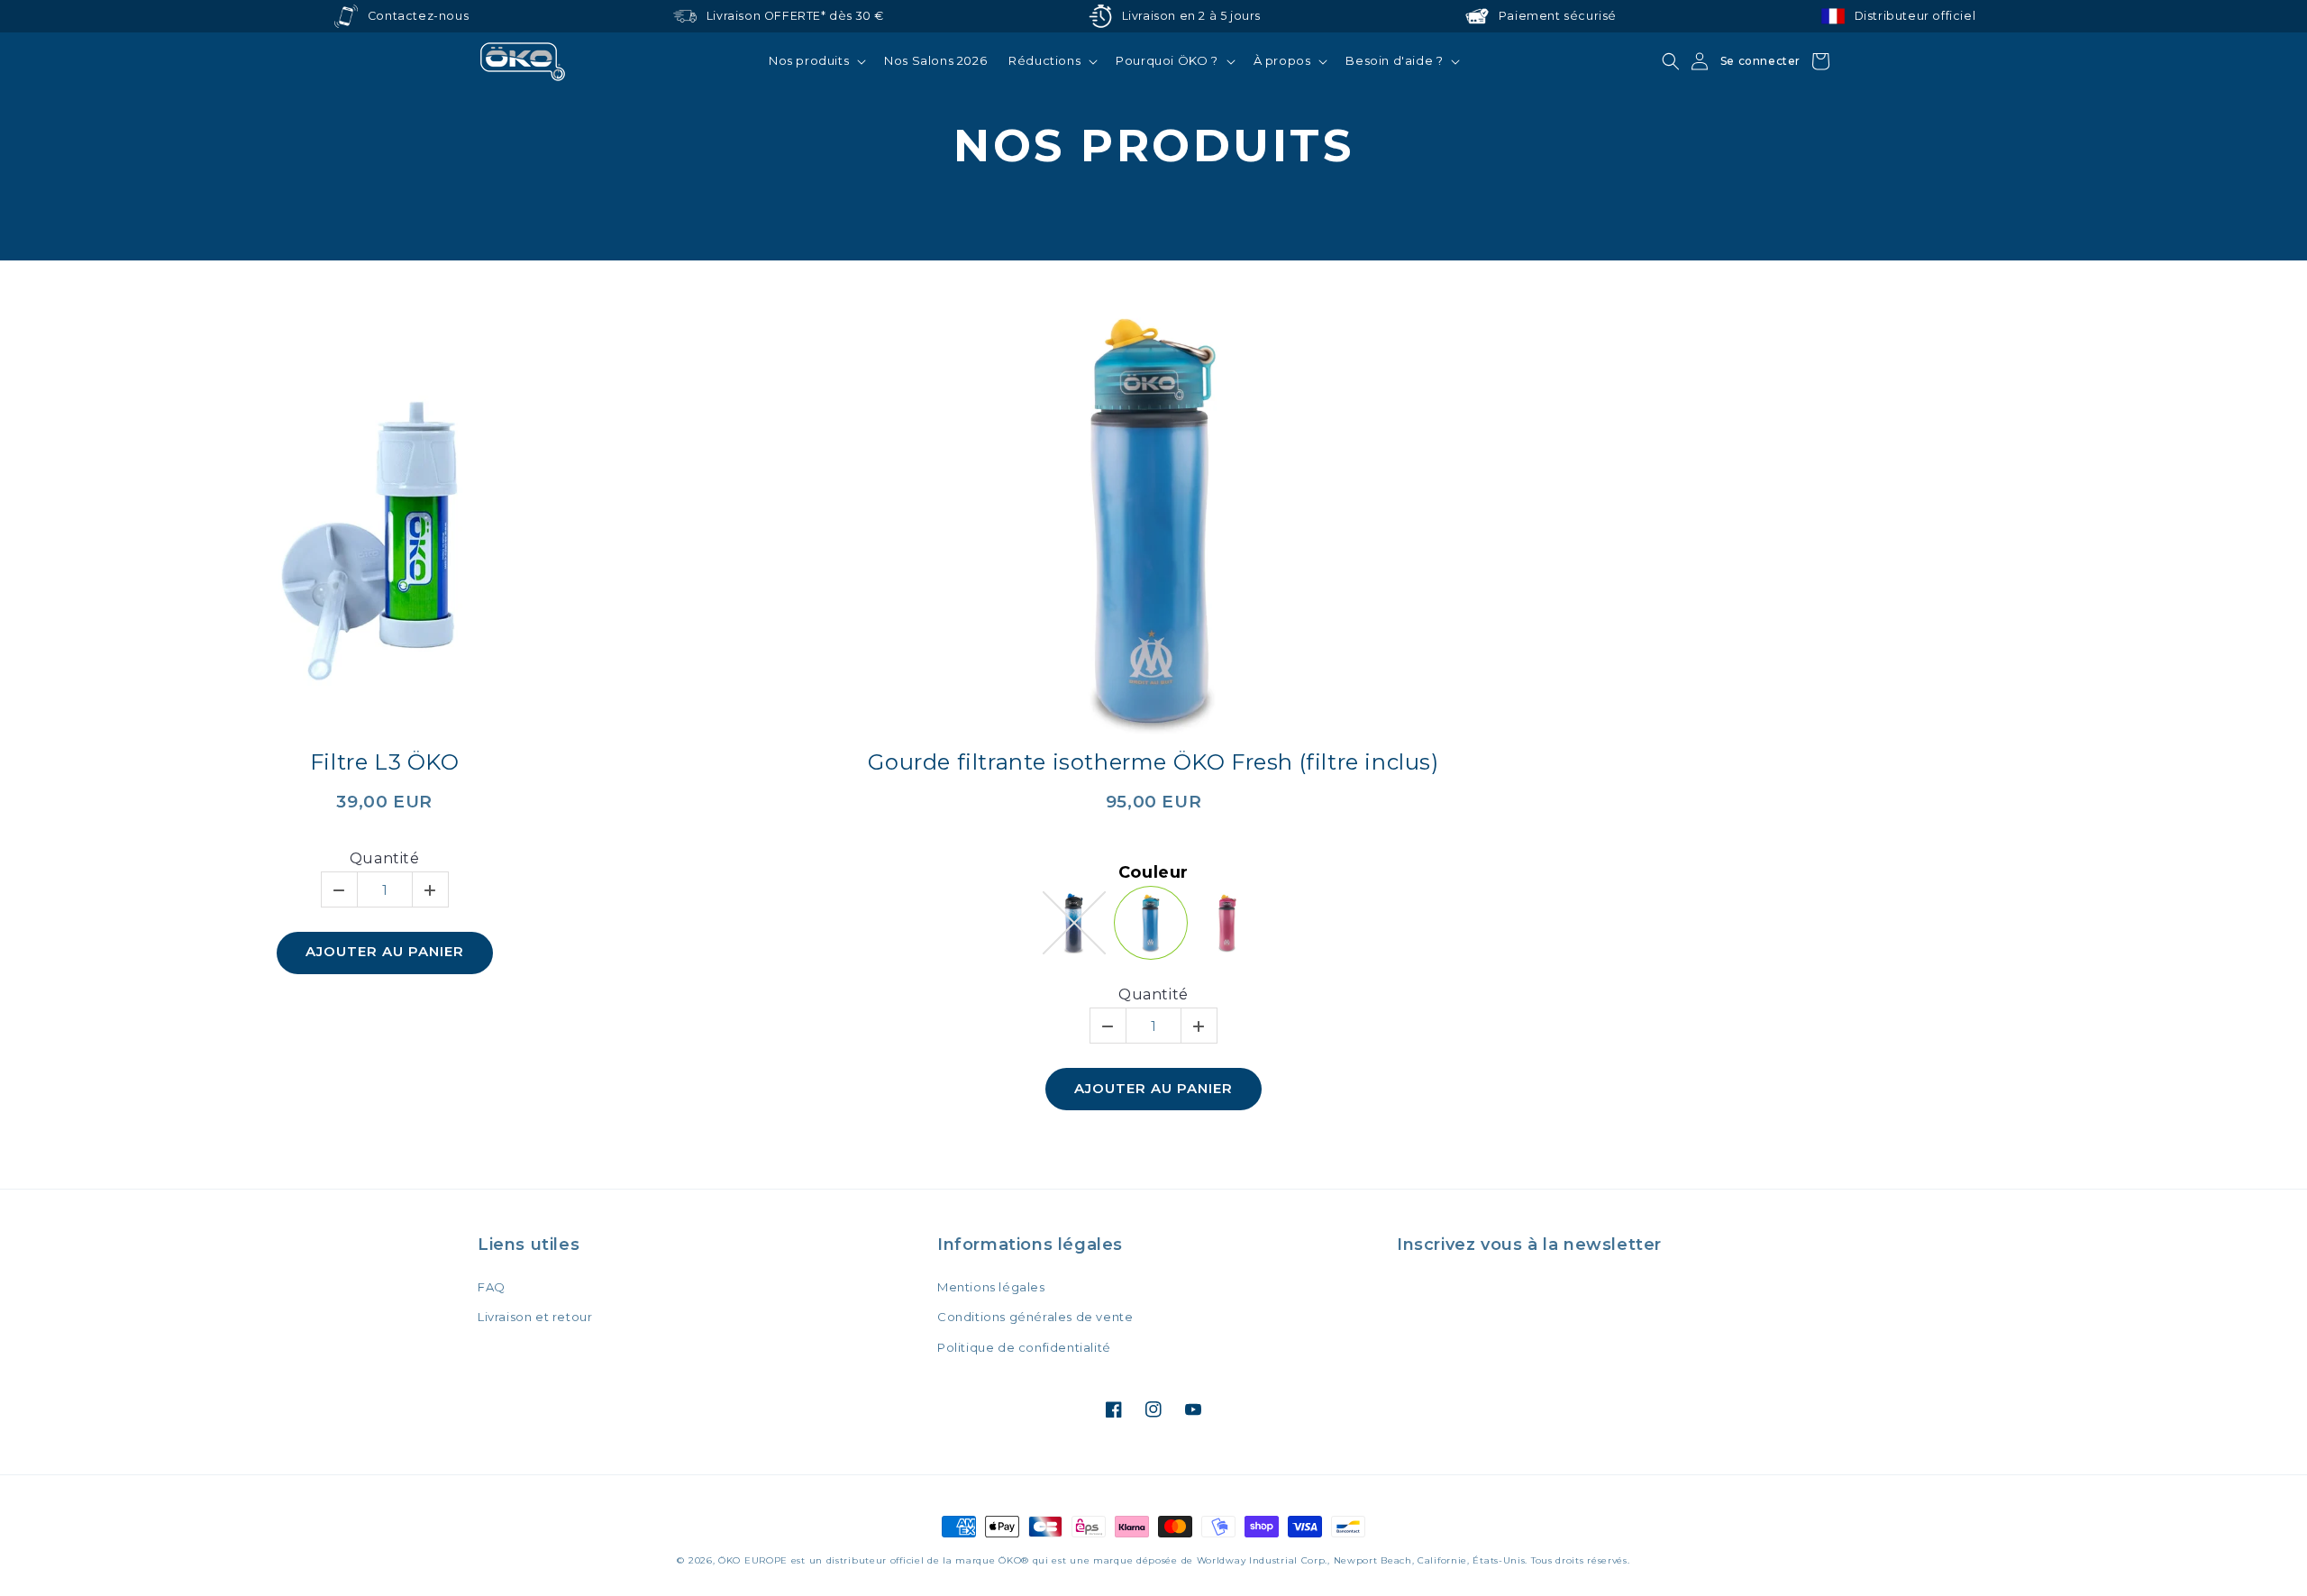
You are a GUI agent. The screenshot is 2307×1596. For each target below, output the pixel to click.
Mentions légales (991, 1287)
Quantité (385, 858)
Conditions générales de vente (1035, 1317)
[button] (816, 61)
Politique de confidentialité (1024, 1347)
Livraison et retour (535, 1317)
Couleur (1153, 873)
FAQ (492, 1287)
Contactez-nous (418, 16)
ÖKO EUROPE (753, 1560)
